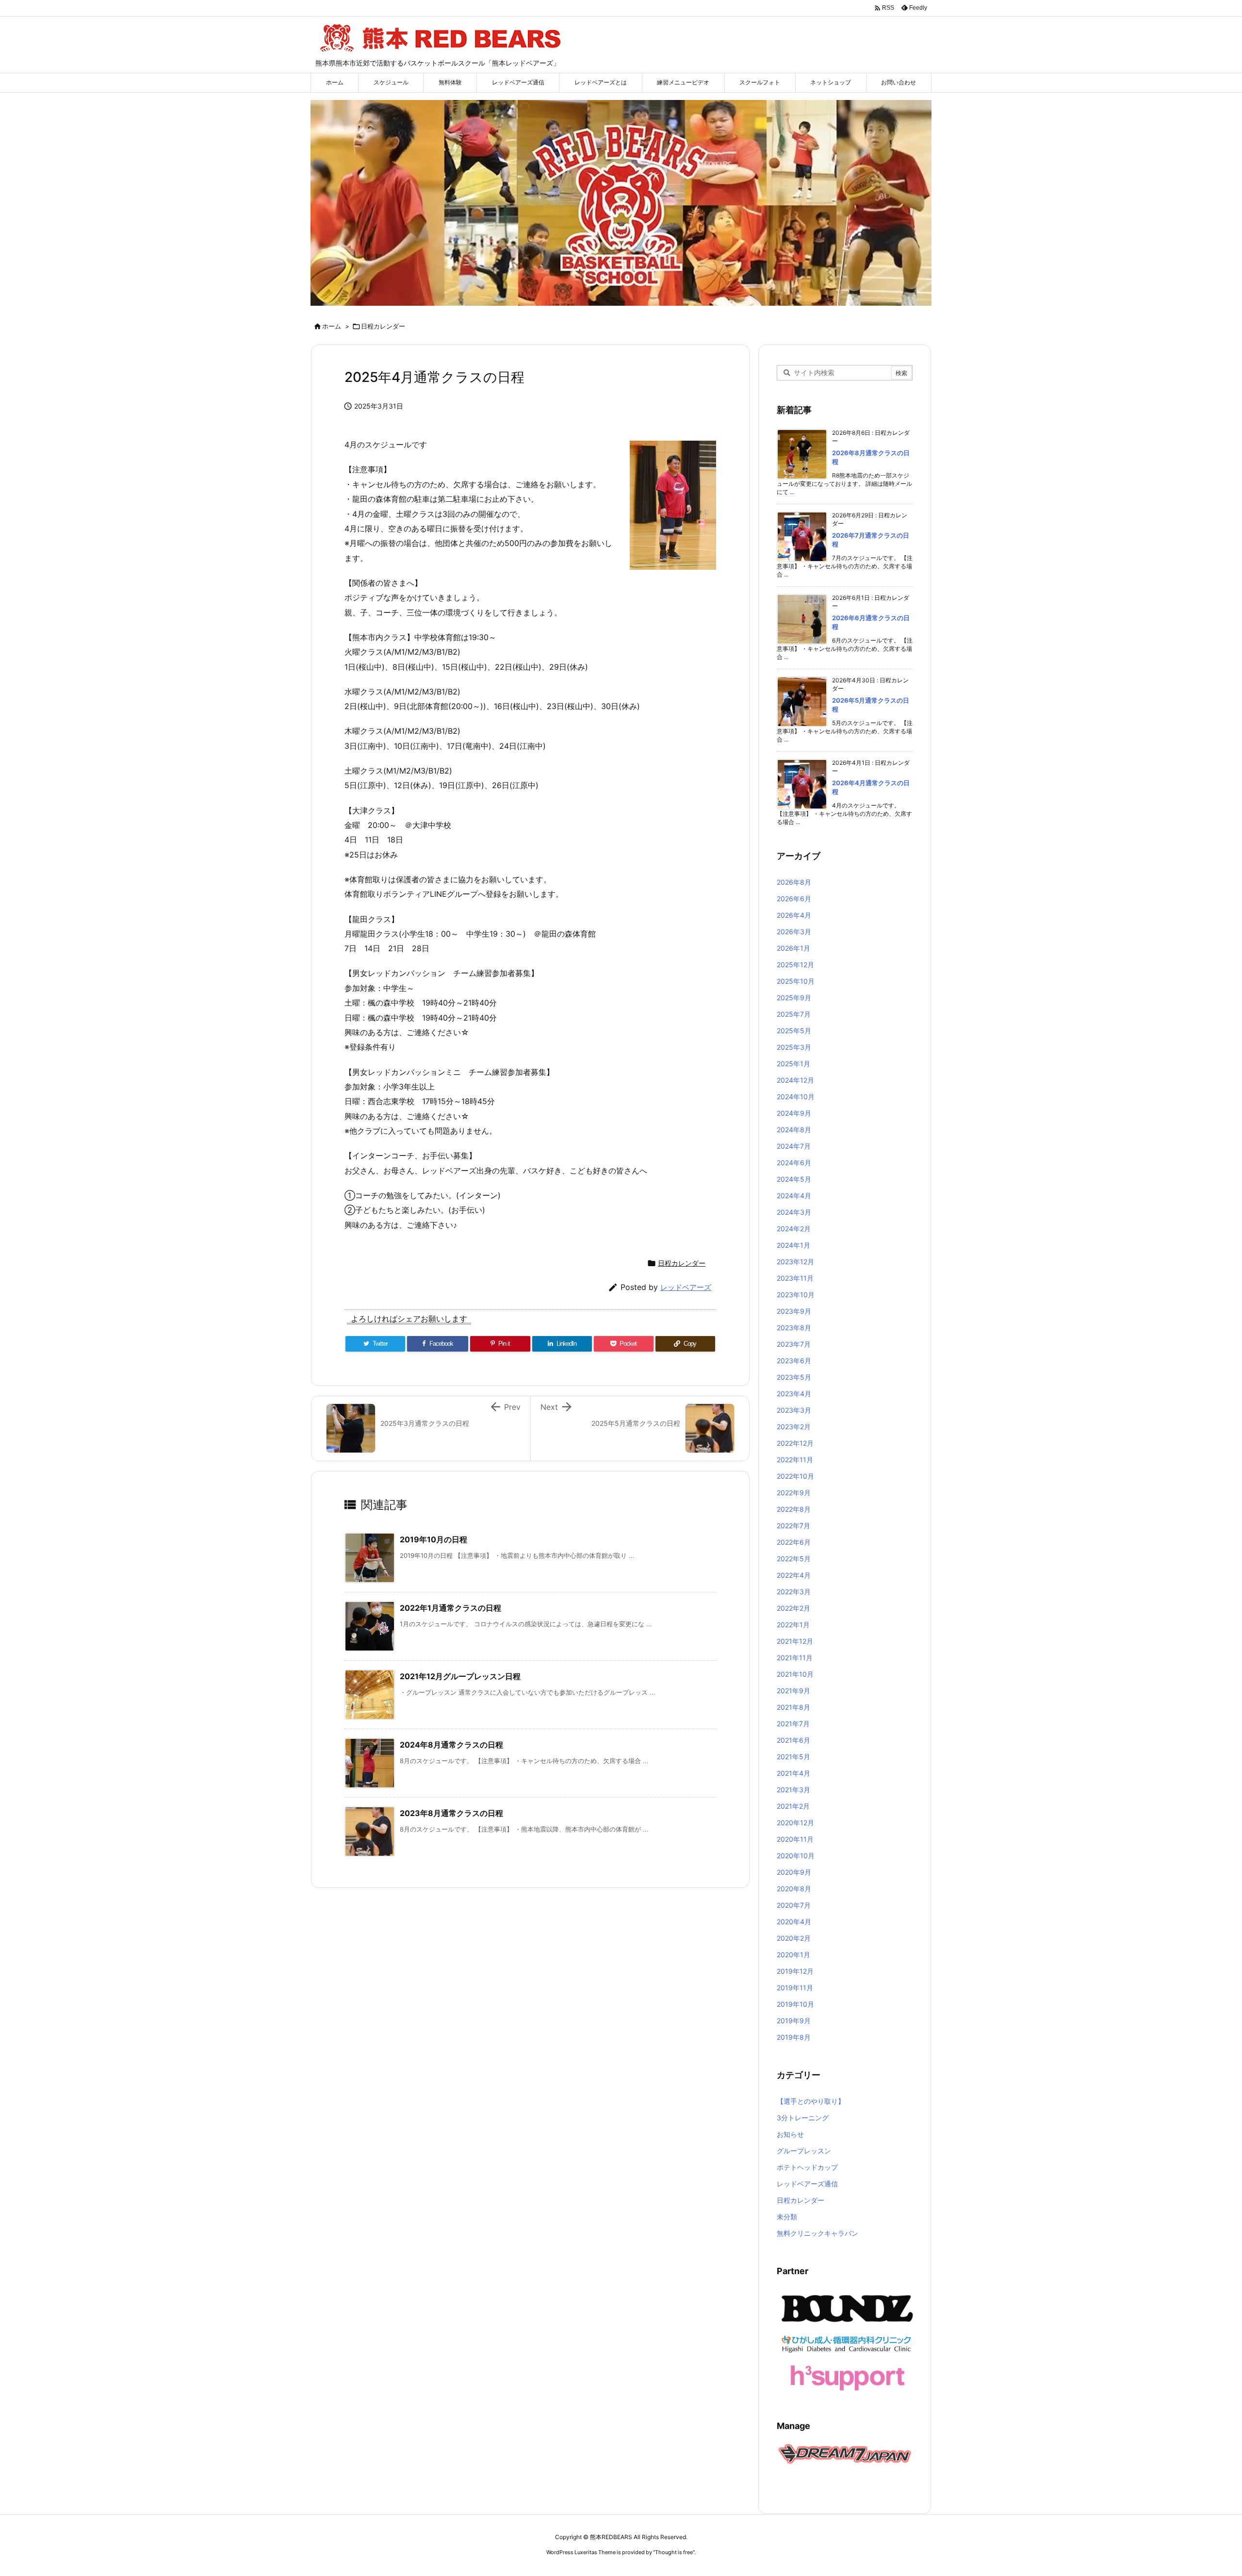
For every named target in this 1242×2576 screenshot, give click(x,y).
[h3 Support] (847, 2377)
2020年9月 (794, 1872)
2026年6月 (794, 899)
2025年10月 (796, 981)
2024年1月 (793, 1245)
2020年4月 (794, 1922)
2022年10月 (795, 1476)
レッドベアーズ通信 (807, 2184)
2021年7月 (793, 1724)
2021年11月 (795, 1658)
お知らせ (790, 2134)
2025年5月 (794, 1031)
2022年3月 (794, 1592)
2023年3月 (794, 1410)
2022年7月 (793, 1526)
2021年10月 (795, 1674)
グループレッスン (804, 2151)
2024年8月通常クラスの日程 (451, 1745)
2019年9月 (794, 2021)
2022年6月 (794, 1542)
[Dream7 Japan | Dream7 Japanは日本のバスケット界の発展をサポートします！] (845, 2453)
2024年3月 (794, 1212)
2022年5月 (794, 1559)
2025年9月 (794, 998)
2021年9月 (793, 1691)
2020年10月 (796, 1856)
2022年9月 (794, 1493)
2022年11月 (795, 1460)
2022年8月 (794, 1509)
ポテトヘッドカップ (807, 2167)
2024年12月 (795, 1080)
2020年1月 (793, 1955)
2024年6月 (794, 1163)
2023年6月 (794, 1361)
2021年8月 (793, 1707)
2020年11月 (795, 1839)
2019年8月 (794, 2037)
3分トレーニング (803, 2118)
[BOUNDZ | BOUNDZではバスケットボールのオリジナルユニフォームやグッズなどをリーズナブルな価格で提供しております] (847, 2308)
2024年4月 (794, 1196)
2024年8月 (794, 1130)
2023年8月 (794, 1328)
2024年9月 (794, 1113)
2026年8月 (794, 882)
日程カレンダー (383, 326)
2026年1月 (793, 948)
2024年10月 (796, 1097)
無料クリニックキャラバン (817, 2233)
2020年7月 (794, 1905)
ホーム (332, 326)
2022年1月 (793, 1625)
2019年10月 (795, 2004)
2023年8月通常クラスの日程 (451, 1813)
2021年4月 (793, 1773)
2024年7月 (794, 1146)
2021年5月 (793, 1757)
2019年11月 (795, 1988)
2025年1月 (793, 1064)
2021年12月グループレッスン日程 (460, 1676)
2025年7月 (794, 1014)
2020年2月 (794, 1938)
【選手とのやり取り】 (811, 2101)
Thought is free (674, 2552)
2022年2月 (793, 1608)
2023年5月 (794, 1377)
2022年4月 (794, 1575)
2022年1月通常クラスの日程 (450, 1608)
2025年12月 (795, 965)
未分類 (787, 2217)
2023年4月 (794, 1394)
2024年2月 (794, 1229)
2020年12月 (795, 1823)
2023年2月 (794, 1427)
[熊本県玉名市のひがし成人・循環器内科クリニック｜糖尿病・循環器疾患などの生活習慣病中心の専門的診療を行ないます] (847, 2343)
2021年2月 (793, 1806)
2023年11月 (795, 1278)
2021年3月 (793, 1790)
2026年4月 (794, 915)
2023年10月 (796, 1295)
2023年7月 (794, 1344)
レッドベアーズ (686, 1287)
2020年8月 (794, 1889)
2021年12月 (795, 1641)
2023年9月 (794, 1311)
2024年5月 (794, 1179)
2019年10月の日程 (433, 1539)
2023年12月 (795, 1262)
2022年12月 (795, 1443)
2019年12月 (795, 1971)
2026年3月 (794, 932)
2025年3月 (794, 1047)
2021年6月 (793, 1740)
